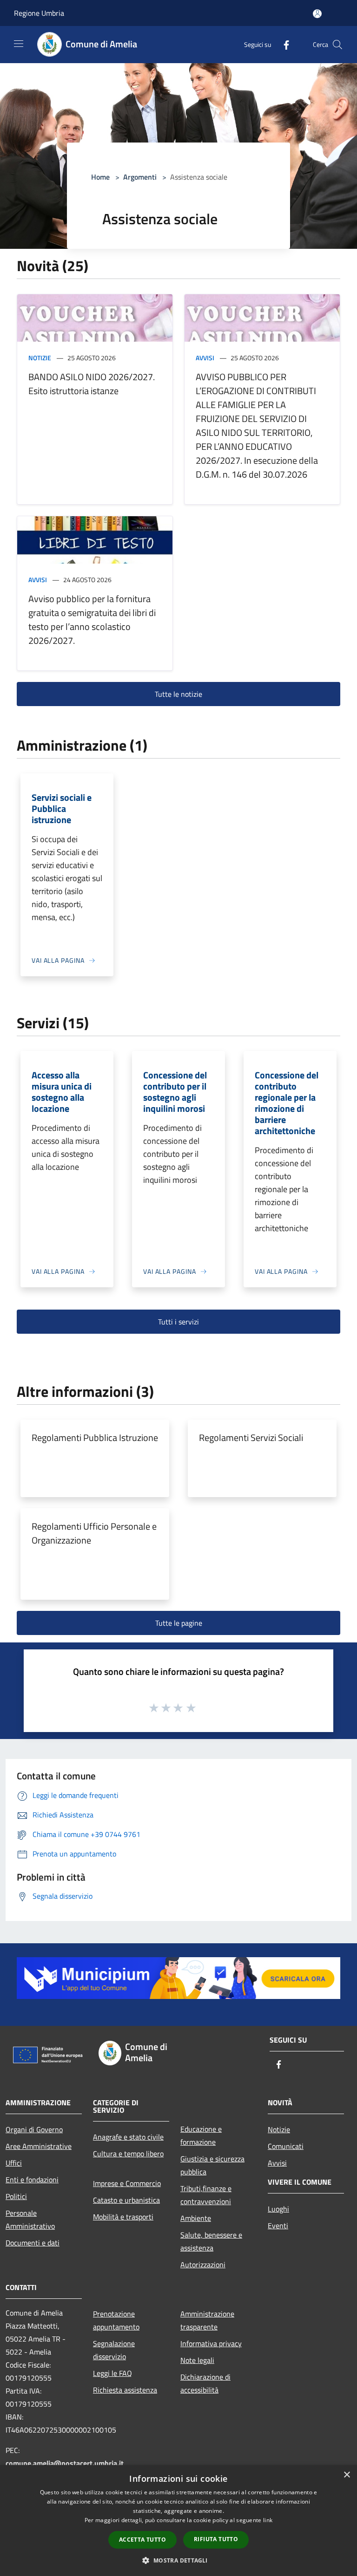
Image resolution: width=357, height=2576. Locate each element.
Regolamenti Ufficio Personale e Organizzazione (94, 1533)
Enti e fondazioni (32, 2180)
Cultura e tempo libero (128, 2154)
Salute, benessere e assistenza (211, 2241)
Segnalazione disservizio (114, 2350)
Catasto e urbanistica (126, 2200)
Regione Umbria (39, 13)
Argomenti (140, 177)
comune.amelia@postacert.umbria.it (65, 2463)
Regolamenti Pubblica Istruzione (95, 1437)
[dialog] (178, 2521)
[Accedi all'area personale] (317, 14)
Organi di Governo (34, 2129)
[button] (178, 2560)
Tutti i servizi (178, 1322)
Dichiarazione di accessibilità (205, 2383)
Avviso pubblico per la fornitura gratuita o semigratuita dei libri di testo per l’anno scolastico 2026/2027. (92, 620)
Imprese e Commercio (127, 2183)
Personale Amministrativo (30, 2219)
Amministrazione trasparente (207, 2320)
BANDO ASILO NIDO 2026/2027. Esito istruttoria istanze (92, 384)
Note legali (197, 2360)
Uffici (14, 2163)
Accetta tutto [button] (142, 2540)
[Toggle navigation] (19, 44)
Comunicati (286, 2146)
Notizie (40, 358)
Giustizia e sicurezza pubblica (212, 2165)
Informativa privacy (211, 2343)
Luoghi (278, 2209)
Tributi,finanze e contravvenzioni (206, 2195)
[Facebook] (283, 44)
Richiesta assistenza (125, 2390)
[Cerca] (337, 45)
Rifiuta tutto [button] (216, 2539)
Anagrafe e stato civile (128, 2137)
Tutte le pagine (179, 1623)
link (268, 2520)
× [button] (347, 2475)
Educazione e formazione (201, 2135)
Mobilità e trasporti (123, 2217)
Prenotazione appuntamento (116, 2320)
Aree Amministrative (39, 2146)
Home (100, 177)
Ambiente (196, 2218)
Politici (16, 2196)
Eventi (278, 2226)
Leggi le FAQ (112, 2373)
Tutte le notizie (178, 694)
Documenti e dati (33, 2243)
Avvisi (205, 358)
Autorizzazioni (203, 2265)
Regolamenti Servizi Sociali (251, 1437)
